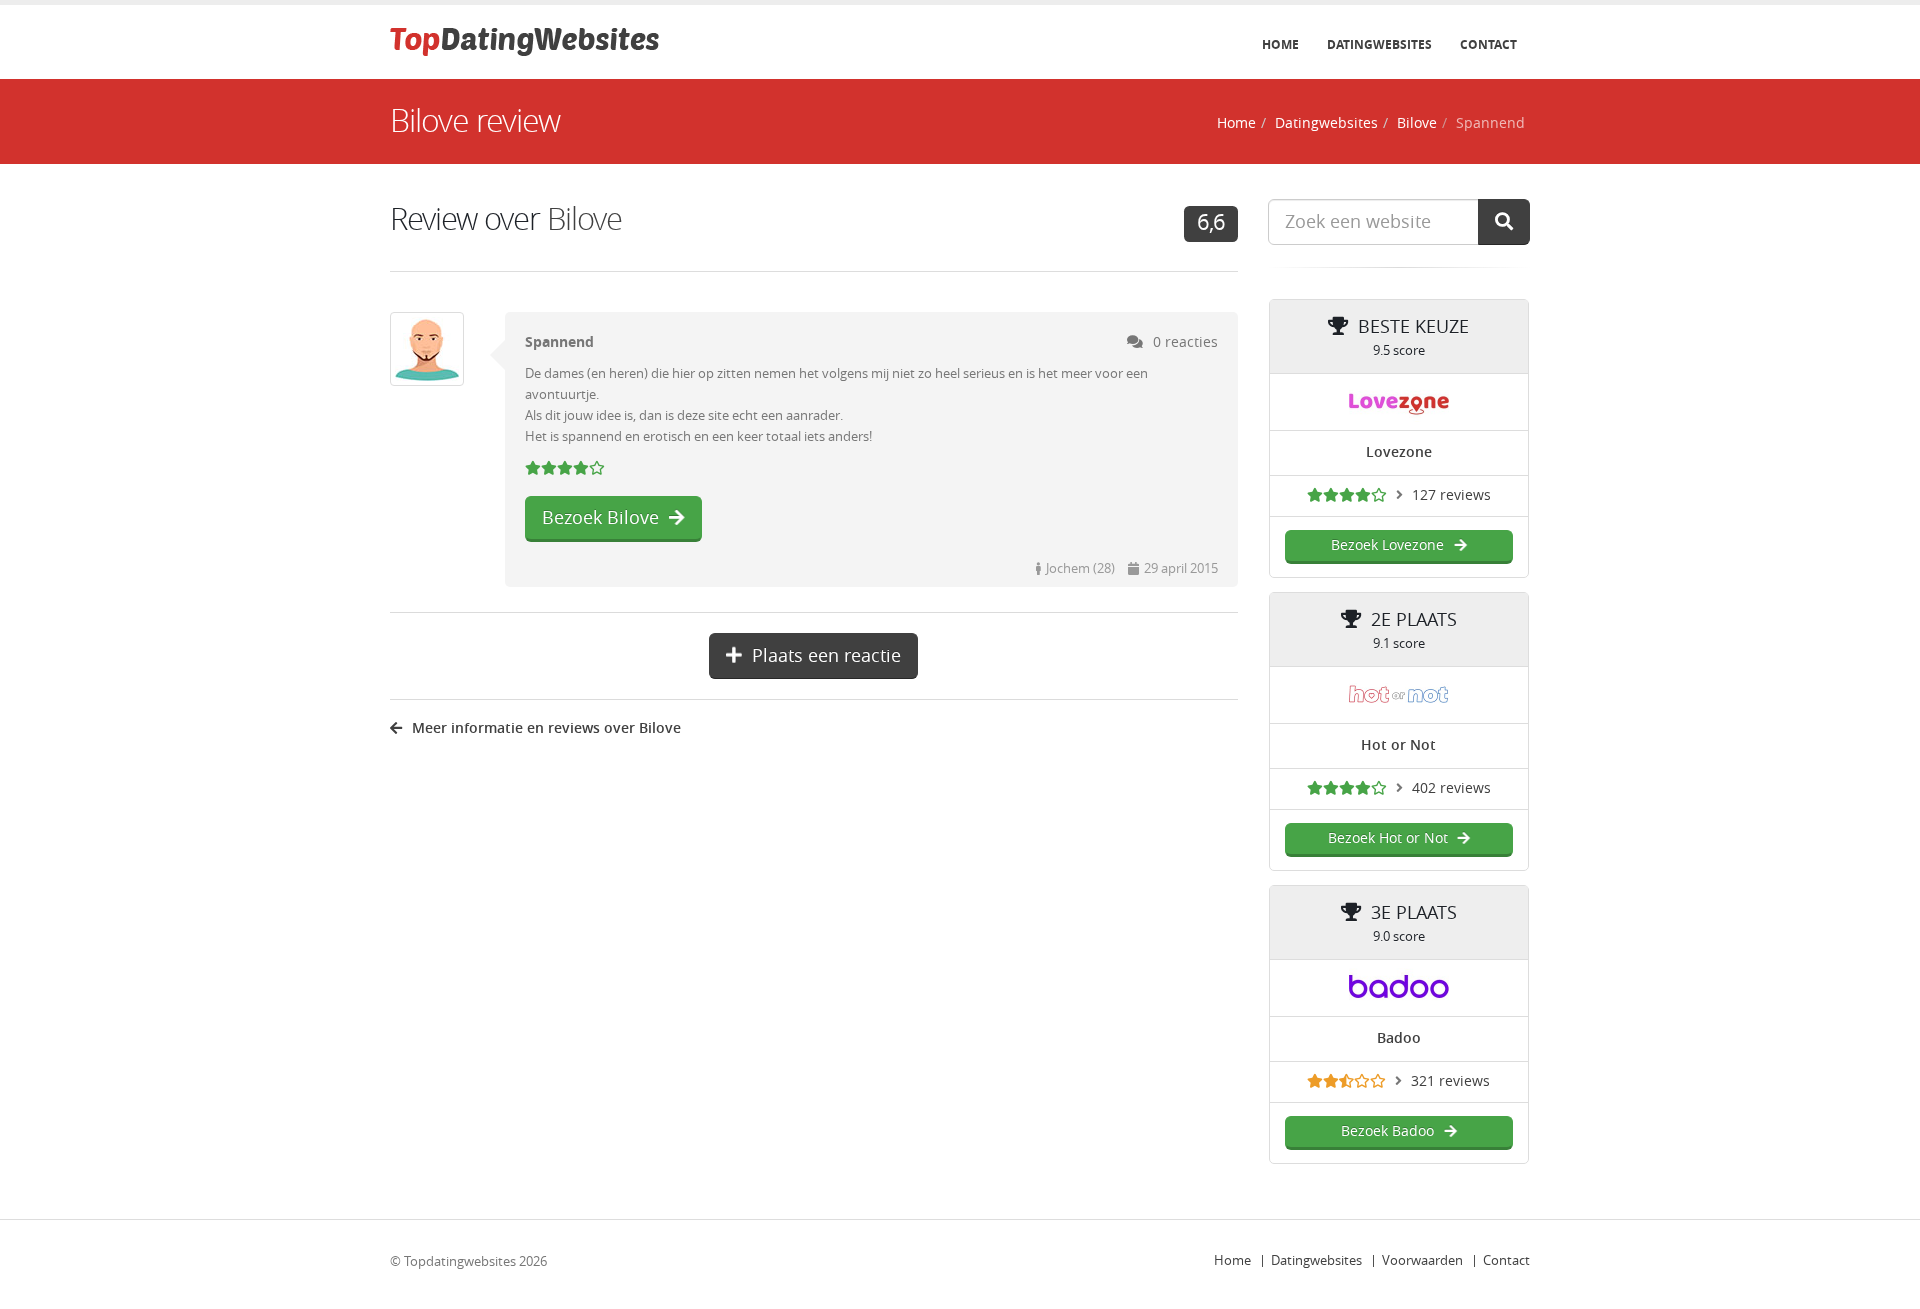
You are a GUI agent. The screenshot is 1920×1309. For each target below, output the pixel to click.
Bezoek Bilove (600, 518)
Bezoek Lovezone (1387, 545)
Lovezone (1399, 452)
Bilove (1417, 123)
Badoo (1399, 1038)
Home (1280, 45)
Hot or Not (1398, 745)
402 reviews (1451, 788)
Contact (1488, 45)
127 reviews (1451, 495)
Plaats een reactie (826, 656)
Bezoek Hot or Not (1388, 838)
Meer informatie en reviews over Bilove (546, 728)
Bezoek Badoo (1387, 1131)
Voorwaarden (1422, 1260)
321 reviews (1450, 1081)
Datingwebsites (1379, 45)
